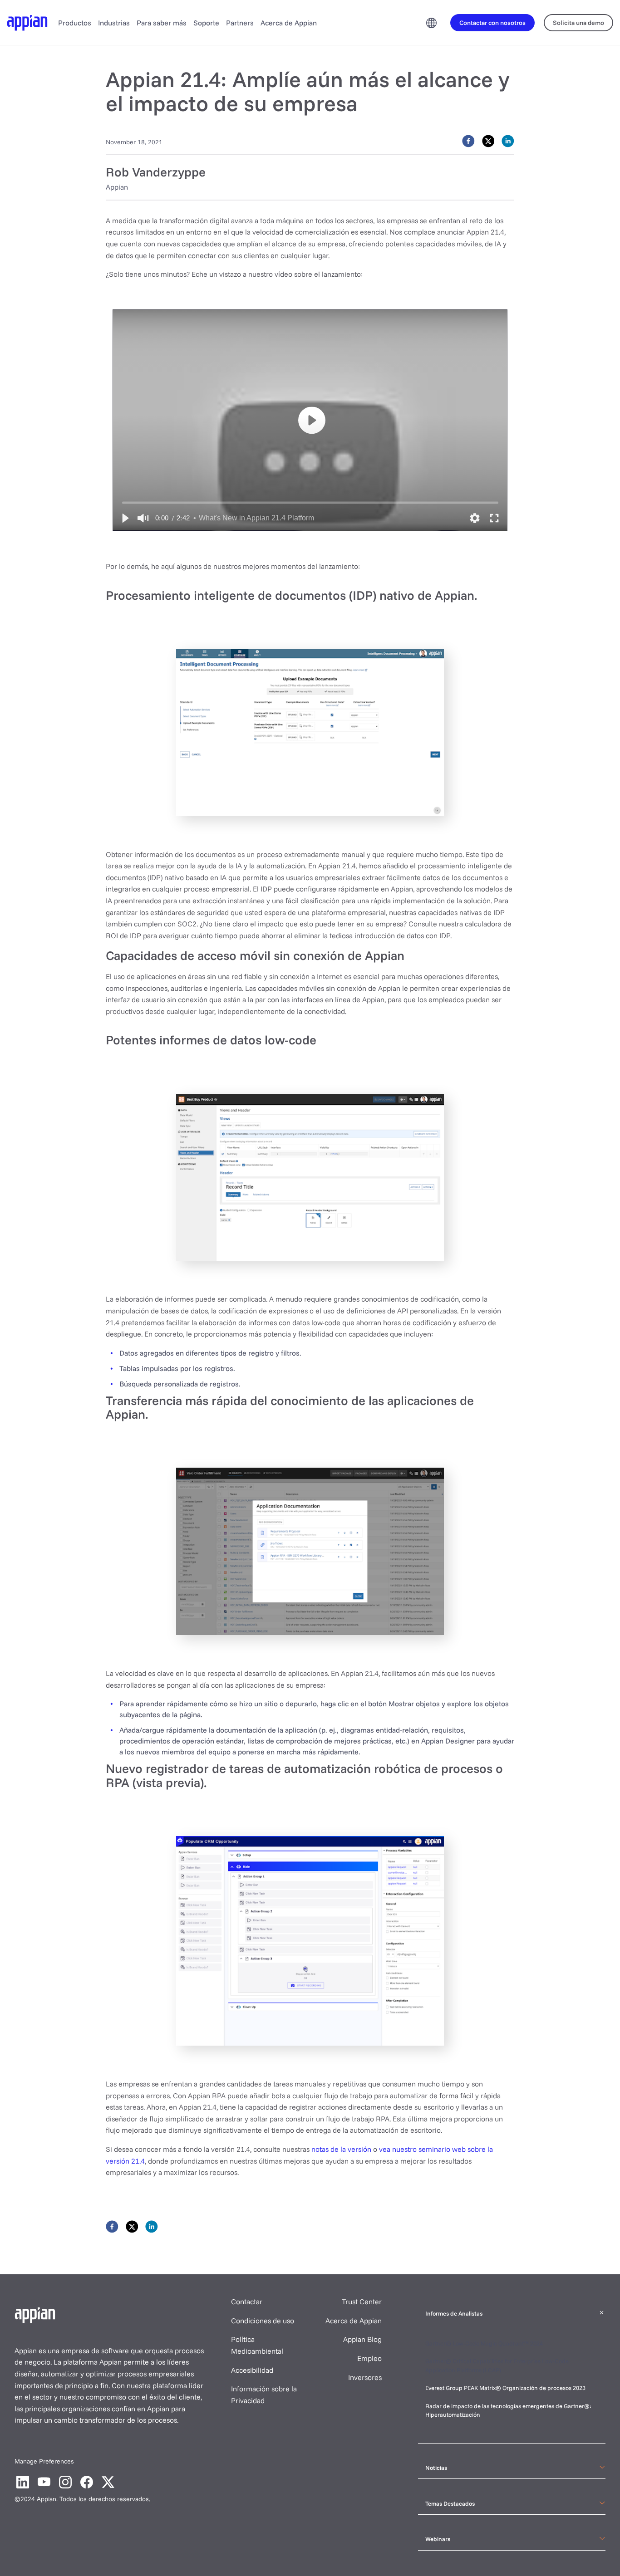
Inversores (365, 2377)
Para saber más (162, 23)
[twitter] (488, 141)
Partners (240, 23)
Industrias (114, 23)
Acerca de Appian (289, 23)
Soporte (206, 23)
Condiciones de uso (263, 2321)
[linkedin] (508, 141)
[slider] (310, 502)
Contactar (247, 2302)
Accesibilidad (252, 2370)
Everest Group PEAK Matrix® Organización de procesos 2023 (506, 2388)
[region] (310, 420)
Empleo (369, 2358)
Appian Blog (362, 2339)
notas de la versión (341, 2149)
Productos (75, 23)
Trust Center (362, 2302)
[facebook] (468, 141)
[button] (125, 518)
